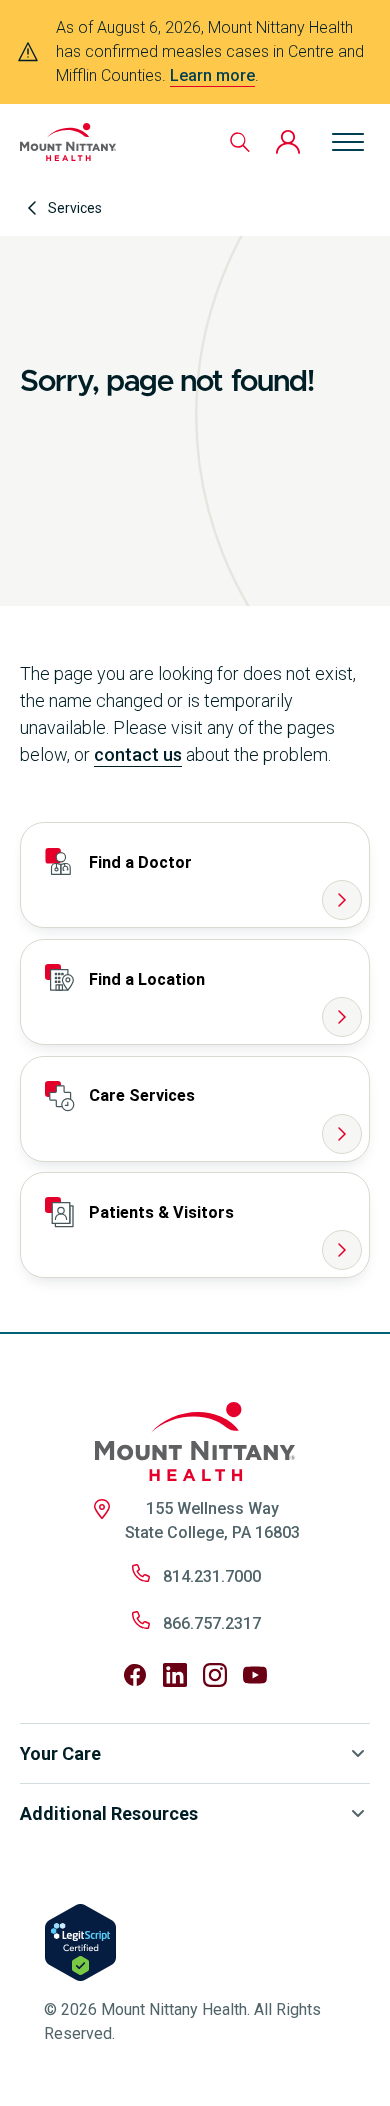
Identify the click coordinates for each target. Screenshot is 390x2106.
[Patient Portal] (288, 142)
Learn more (212, 75)
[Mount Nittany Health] (68, 142)
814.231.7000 (212, 1576)
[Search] (240, 142)
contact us (138, 754)
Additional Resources (109, 1813)
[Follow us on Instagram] (215, 1675)
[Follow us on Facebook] (135, 1675)
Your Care (60, 1753)
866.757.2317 (212, 1623)
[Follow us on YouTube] (255, 1675)
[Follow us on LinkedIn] (175, 1675)
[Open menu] (348, 142)
